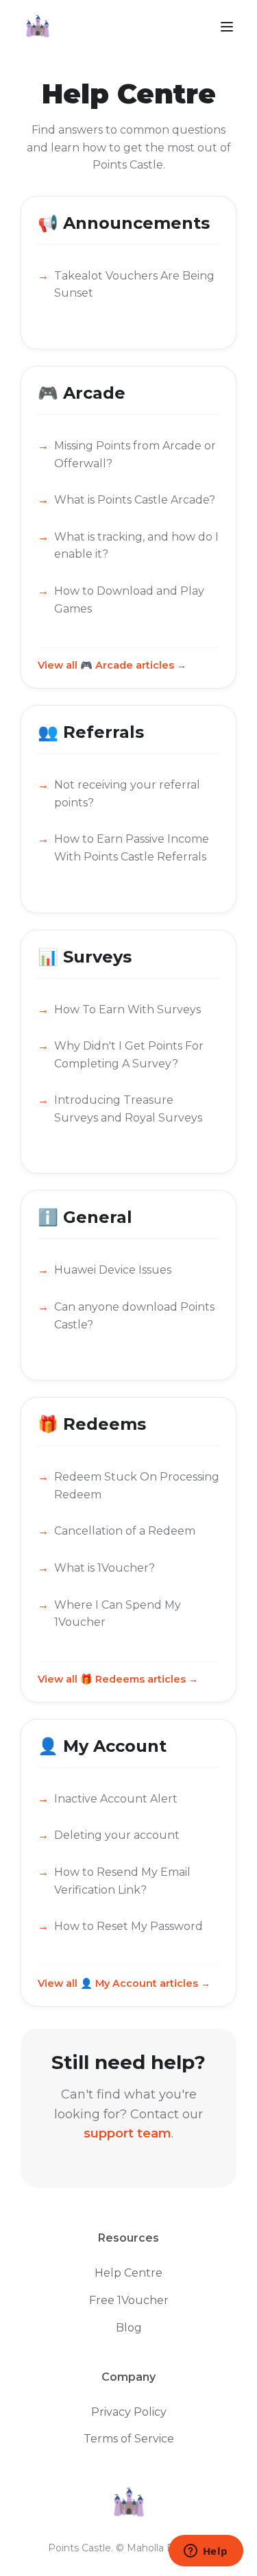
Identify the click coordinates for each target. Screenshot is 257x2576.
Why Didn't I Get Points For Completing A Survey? (129, 1055)
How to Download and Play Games (129, 600)
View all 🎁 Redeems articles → (118, 1679)
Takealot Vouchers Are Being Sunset (134, 285)
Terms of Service (129, 2439)
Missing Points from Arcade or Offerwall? (135, 455)
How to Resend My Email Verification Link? (122, 1881)
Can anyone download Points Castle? (134, 1316)
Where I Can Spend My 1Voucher (118, 1614)
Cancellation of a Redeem (125, 1531)
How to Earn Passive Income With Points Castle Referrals (132, 848)
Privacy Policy (129, 2412)
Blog (129, 2328)
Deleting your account (117, 1835)
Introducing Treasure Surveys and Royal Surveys (128, 1109)
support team (127, 2133)
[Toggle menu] (227, 28)
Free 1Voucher (129, 2300)
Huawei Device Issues (113, 1270)
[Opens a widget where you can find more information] (206, 2552)
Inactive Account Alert (116, 1799)
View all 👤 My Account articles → (124, 1983)
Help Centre (128, 2273)
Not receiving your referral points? (127, 794)
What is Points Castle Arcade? (135, 500)
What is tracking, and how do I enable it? (136, 546)
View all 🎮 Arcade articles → (112, 665)
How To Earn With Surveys (127, 1010)
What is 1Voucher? (105, 1568)
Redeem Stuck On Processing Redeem (137, 1486)
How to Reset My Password (128, 1926)
